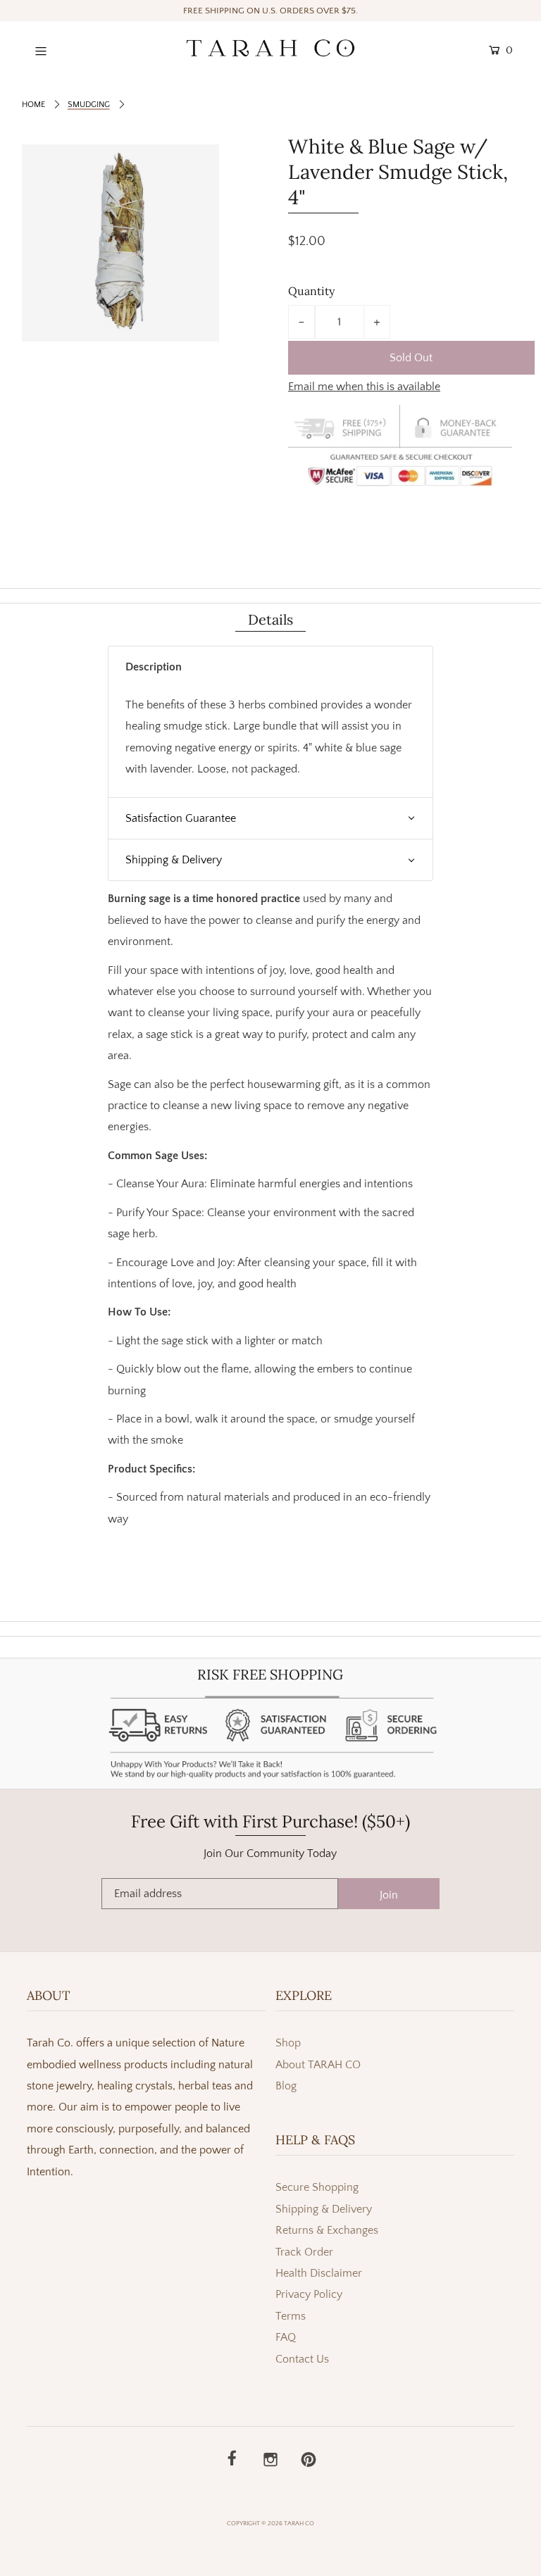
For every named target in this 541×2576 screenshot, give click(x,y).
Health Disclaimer (319, 2273)
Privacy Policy (309, 2294)
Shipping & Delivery (324, 2209)
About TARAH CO (318, 2065)
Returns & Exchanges (327, 2230)
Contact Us (302, 2359)
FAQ (286, 2337)
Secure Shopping (317, 2187)
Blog (286, 2086)
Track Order (304, 2252)
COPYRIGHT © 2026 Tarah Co (270, 2523)
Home (33, 105)
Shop (288, 2043)
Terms (291, 2316)
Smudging (89, 105)
